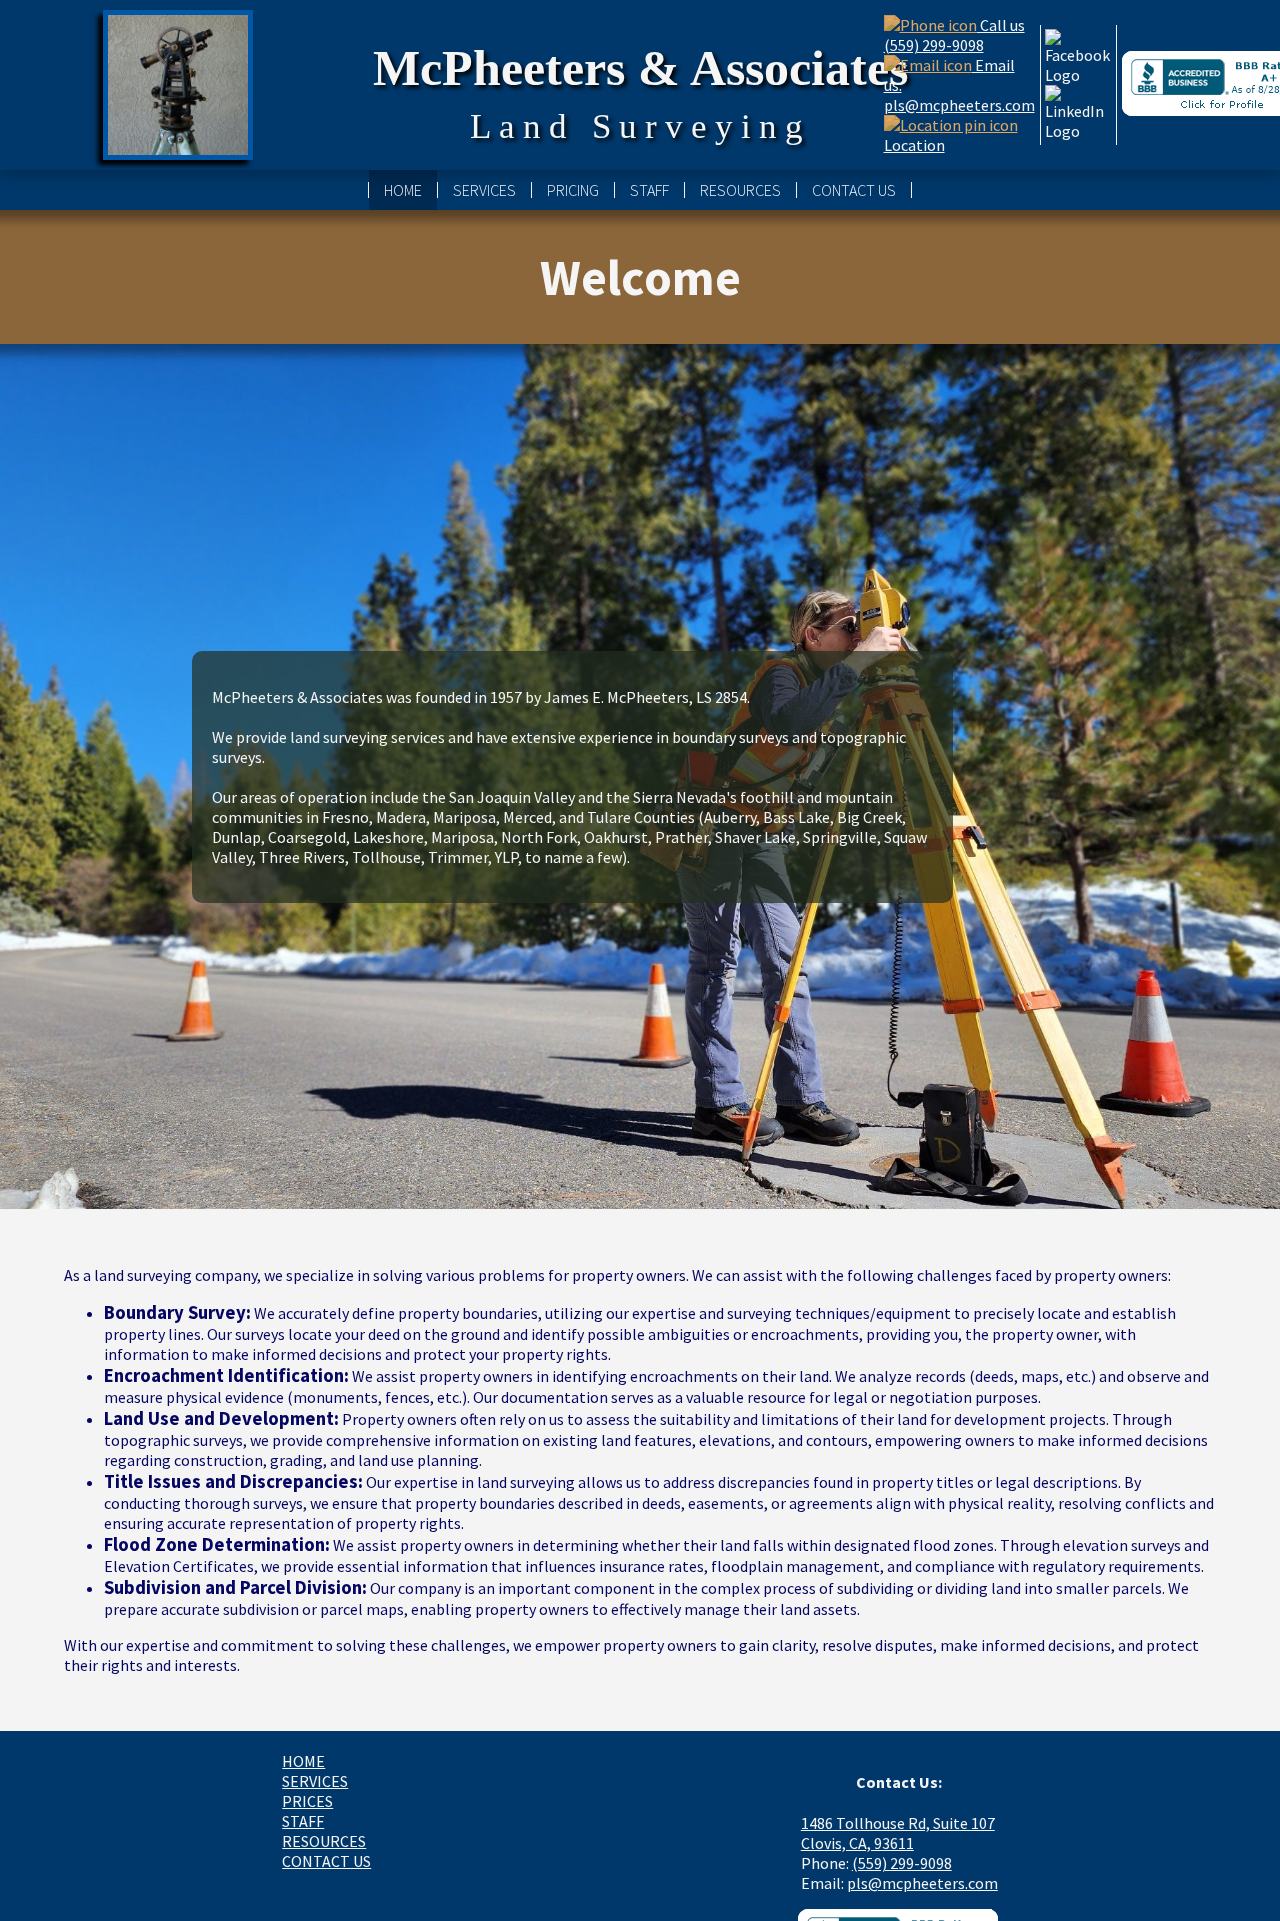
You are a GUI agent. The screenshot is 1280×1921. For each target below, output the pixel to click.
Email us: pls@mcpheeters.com (959, 85)
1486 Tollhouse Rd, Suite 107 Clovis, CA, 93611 (898, 1833)
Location (914, 145)
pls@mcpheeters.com (922, 1883)
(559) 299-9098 (902, 1863)
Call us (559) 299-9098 (954, 35)
